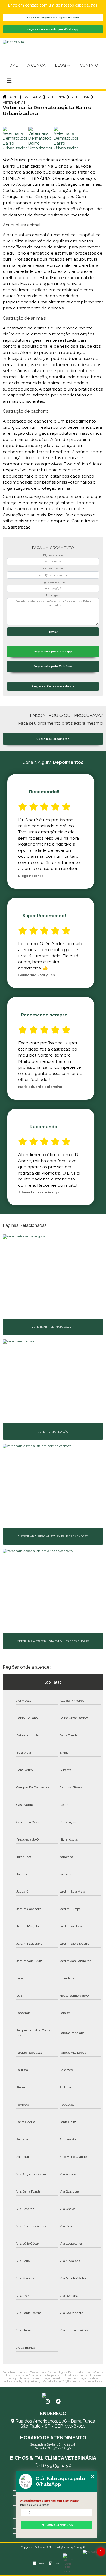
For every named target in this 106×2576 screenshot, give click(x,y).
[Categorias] (9, 81)
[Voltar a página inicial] (53, 2395)
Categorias (32, 97)
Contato (89, 65)
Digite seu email (53, 569)
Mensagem (53, 596)
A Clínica (36, 65)
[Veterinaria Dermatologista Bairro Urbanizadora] (15, 139)
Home (12, 65)
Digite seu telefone (53, 582)
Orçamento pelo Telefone (53, 666)
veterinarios (56, 97)
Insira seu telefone (35, 2505)
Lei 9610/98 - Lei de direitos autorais (78, 2381)
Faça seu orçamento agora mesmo (53, 17)
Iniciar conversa (57, 2525)
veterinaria (80, 97)
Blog (60, 65)
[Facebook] (58, 2402)
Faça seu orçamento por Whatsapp (53, 29)
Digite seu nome (53, 555)
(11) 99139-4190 (55, 2465)
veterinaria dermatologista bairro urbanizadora (14, 103)
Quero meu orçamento (53, 739)
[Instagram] (48, 2402)
